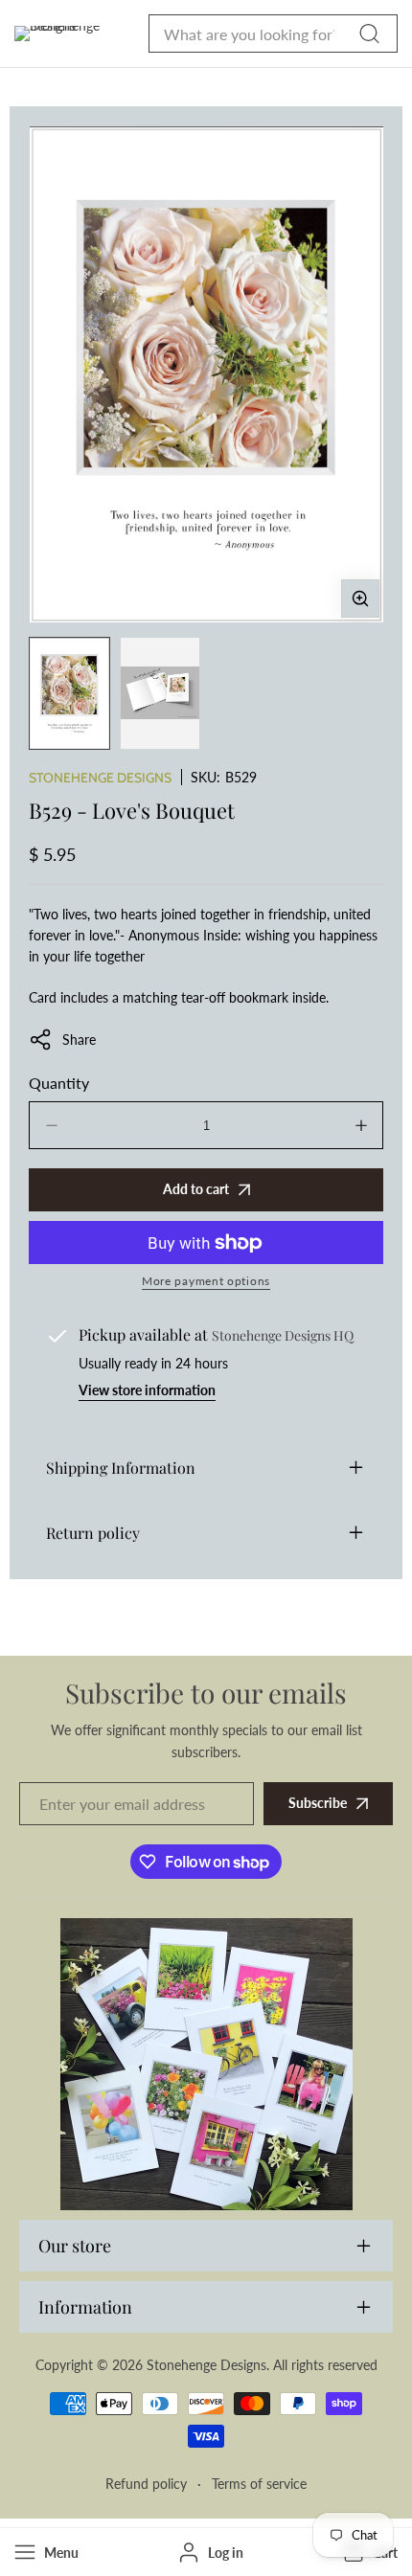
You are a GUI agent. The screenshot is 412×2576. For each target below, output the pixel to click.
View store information (147, 1390)
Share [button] (79, 1039)
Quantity (59, 1083)
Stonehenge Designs (100, 778)
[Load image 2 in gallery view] (160, 693)
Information (85, 2307)
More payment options (206, 1281)
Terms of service (259, 2484)
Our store (75, 2246)
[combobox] (273, 34)
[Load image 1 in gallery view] (69, 693)
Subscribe (318, 1803)
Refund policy (146, 2484)
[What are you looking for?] (369, 34)
